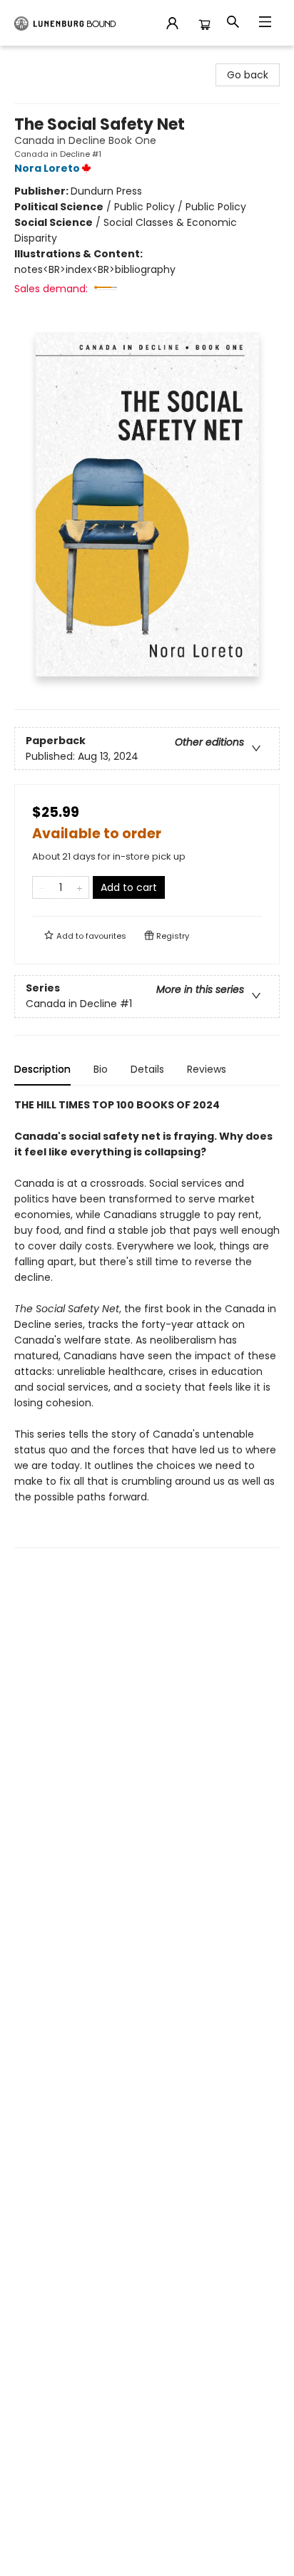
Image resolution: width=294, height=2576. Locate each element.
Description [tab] (42, 1069)
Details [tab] (147, 1069)
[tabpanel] (147, 1323)
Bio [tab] (101, 1069)
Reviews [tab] (207, 1069)
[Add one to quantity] (80, 887)
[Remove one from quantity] (42, 887)
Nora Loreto (47, 168)
